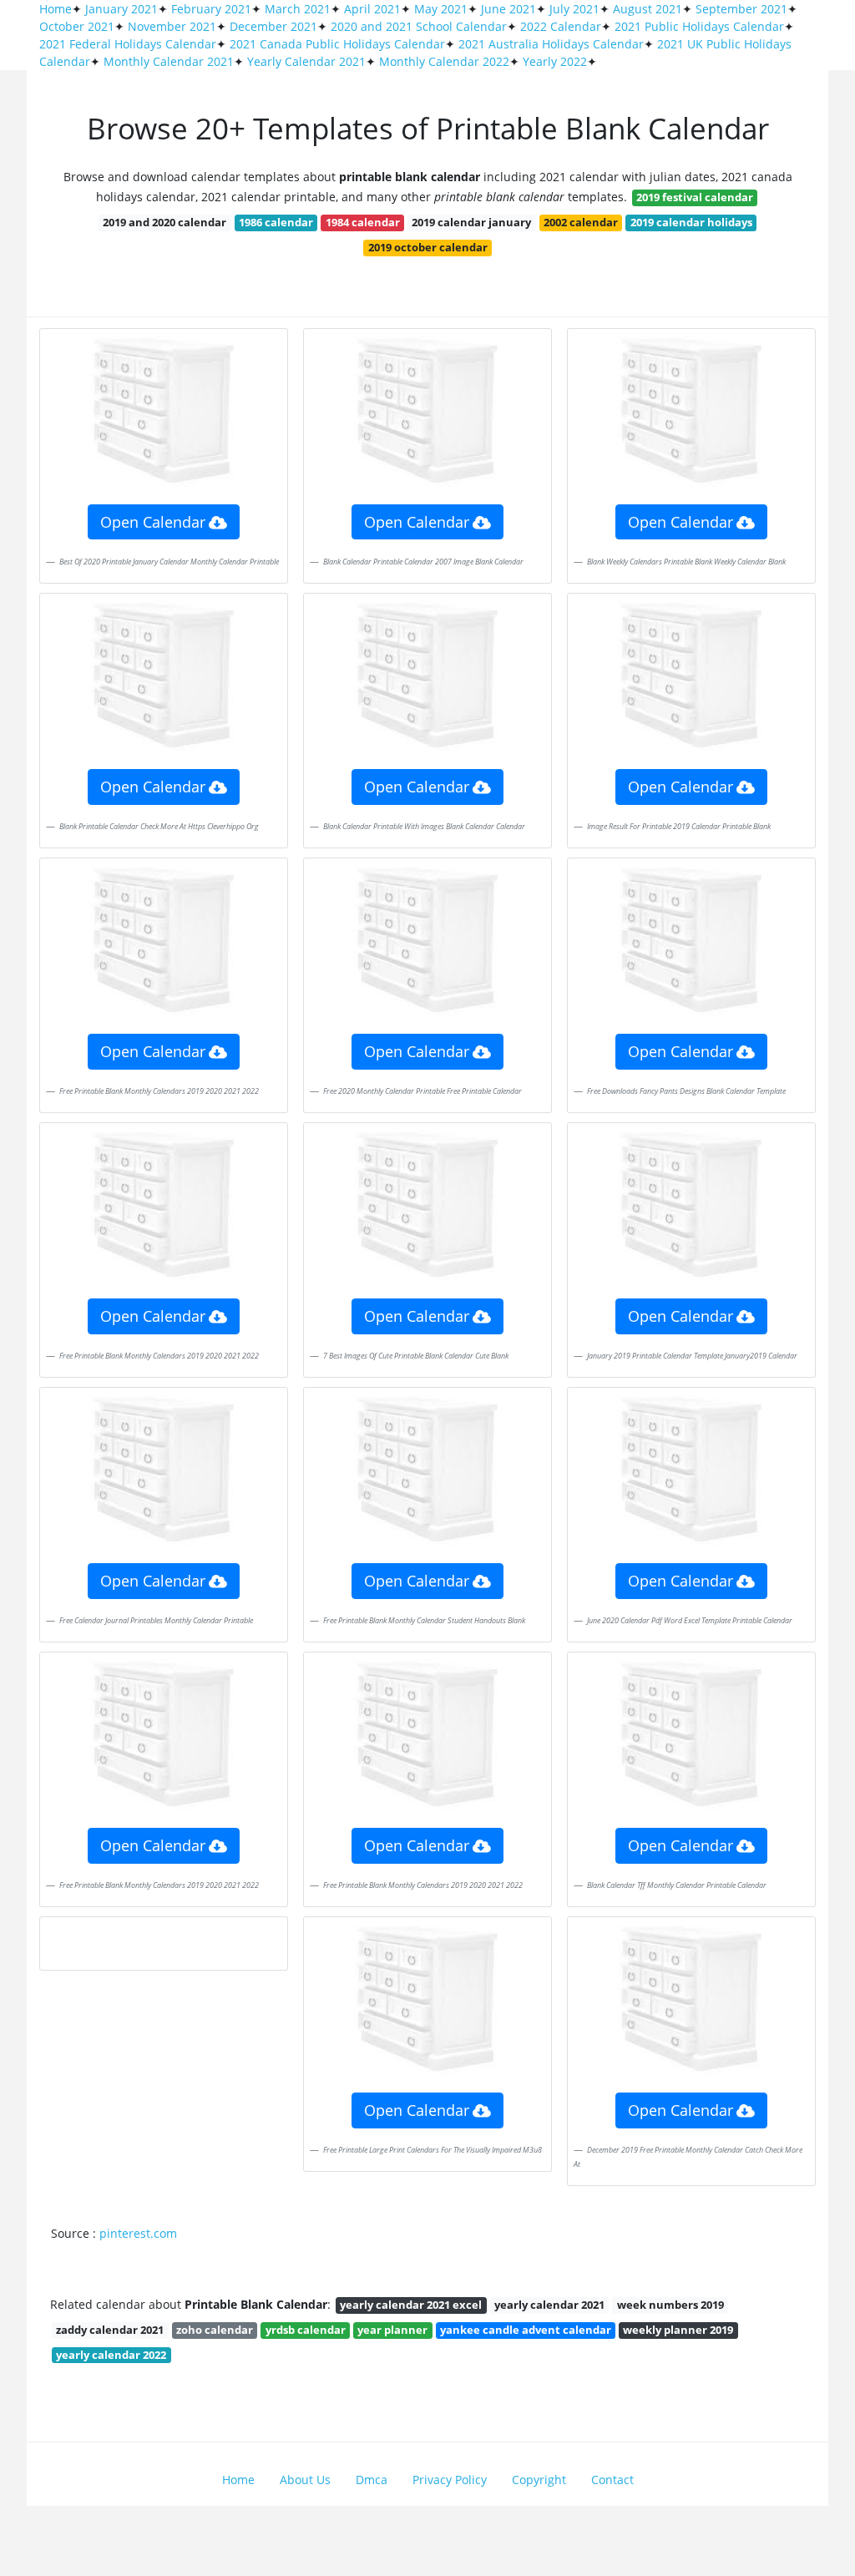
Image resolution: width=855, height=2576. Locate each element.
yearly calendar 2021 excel (411, 2305)
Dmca (372, 2480)
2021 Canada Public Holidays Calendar (337, 44)
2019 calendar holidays (691, 222)
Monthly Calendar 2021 (169, 61)
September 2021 (741, 9)
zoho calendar (215, 2330)
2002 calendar (581, 222)
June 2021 (508, 9)
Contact (612, 2480)
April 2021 (372, 9)
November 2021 (172, 26)
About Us (305, 2480)
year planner (392, 2330)
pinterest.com (138, 2233)
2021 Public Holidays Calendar (699, 26)
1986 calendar (276, 222)
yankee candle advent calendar (526, 2330)
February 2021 (211, 9)
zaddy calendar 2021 (110, 2330)
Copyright (539, 2480)
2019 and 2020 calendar (164, 222)
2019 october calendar (428, 247)
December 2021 (273, 26)
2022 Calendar (561, 26)
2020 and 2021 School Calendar (419, 26)
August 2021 (648, 9)
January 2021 (121, 9)
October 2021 (77, 26)
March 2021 (298, 9)
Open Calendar (153, 522)
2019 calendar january (471, 222)
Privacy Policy (450, 2480)
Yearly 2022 (555, 61)
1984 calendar (363, 222)
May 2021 (441, 9)
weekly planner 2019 (678, 2330)
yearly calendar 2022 (111, 2355)
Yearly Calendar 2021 (306, 61)
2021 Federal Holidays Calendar (128, 44)
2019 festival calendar (695, 197)
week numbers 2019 (670, 2305)
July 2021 (574, 9)
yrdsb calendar (306, 2330)
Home (56, 9)
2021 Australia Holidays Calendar (551, 44)
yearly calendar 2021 (549, 2305)
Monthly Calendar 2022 (444, 61)
